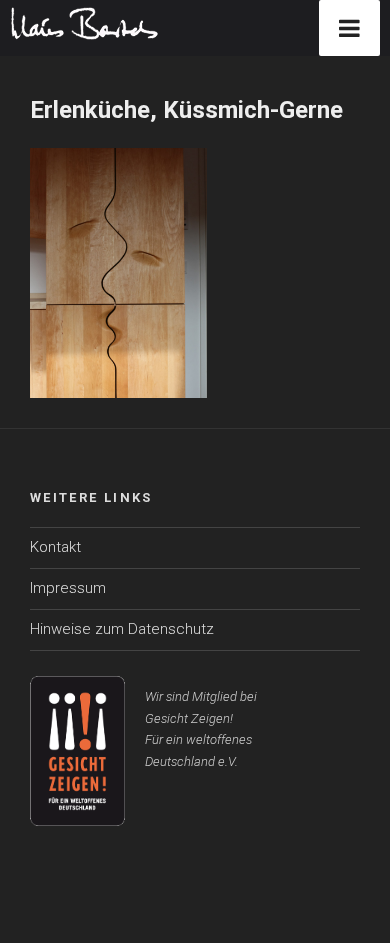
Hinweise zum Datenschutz (122, 629)
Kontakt (55, 547)
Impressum (68, 588)
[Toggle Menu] (349, 28)
